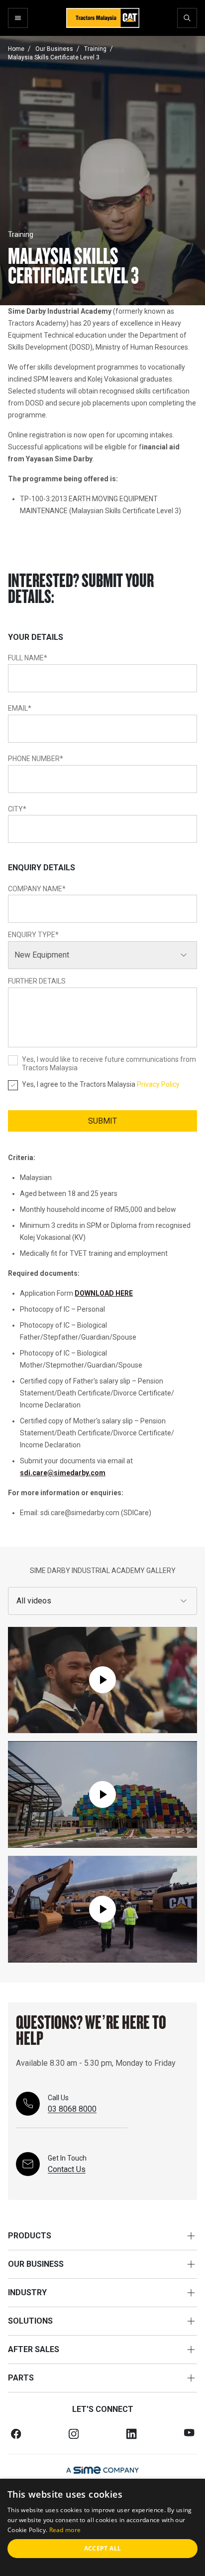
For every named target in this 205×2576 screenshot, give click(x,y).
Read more (65, 2530)
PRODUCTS (30, 2236)
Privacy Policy (158, 1084)
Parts (21, 2378)
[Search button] (187, 18)
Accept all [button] (103, 2548)
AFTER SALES (34, 2349)
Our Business (36, 2264)
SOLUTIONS (30, 2321)
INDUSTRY (27, 2292)
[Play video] (102, 1680)
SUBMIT (102, 1121)
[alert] (102, 2527)
